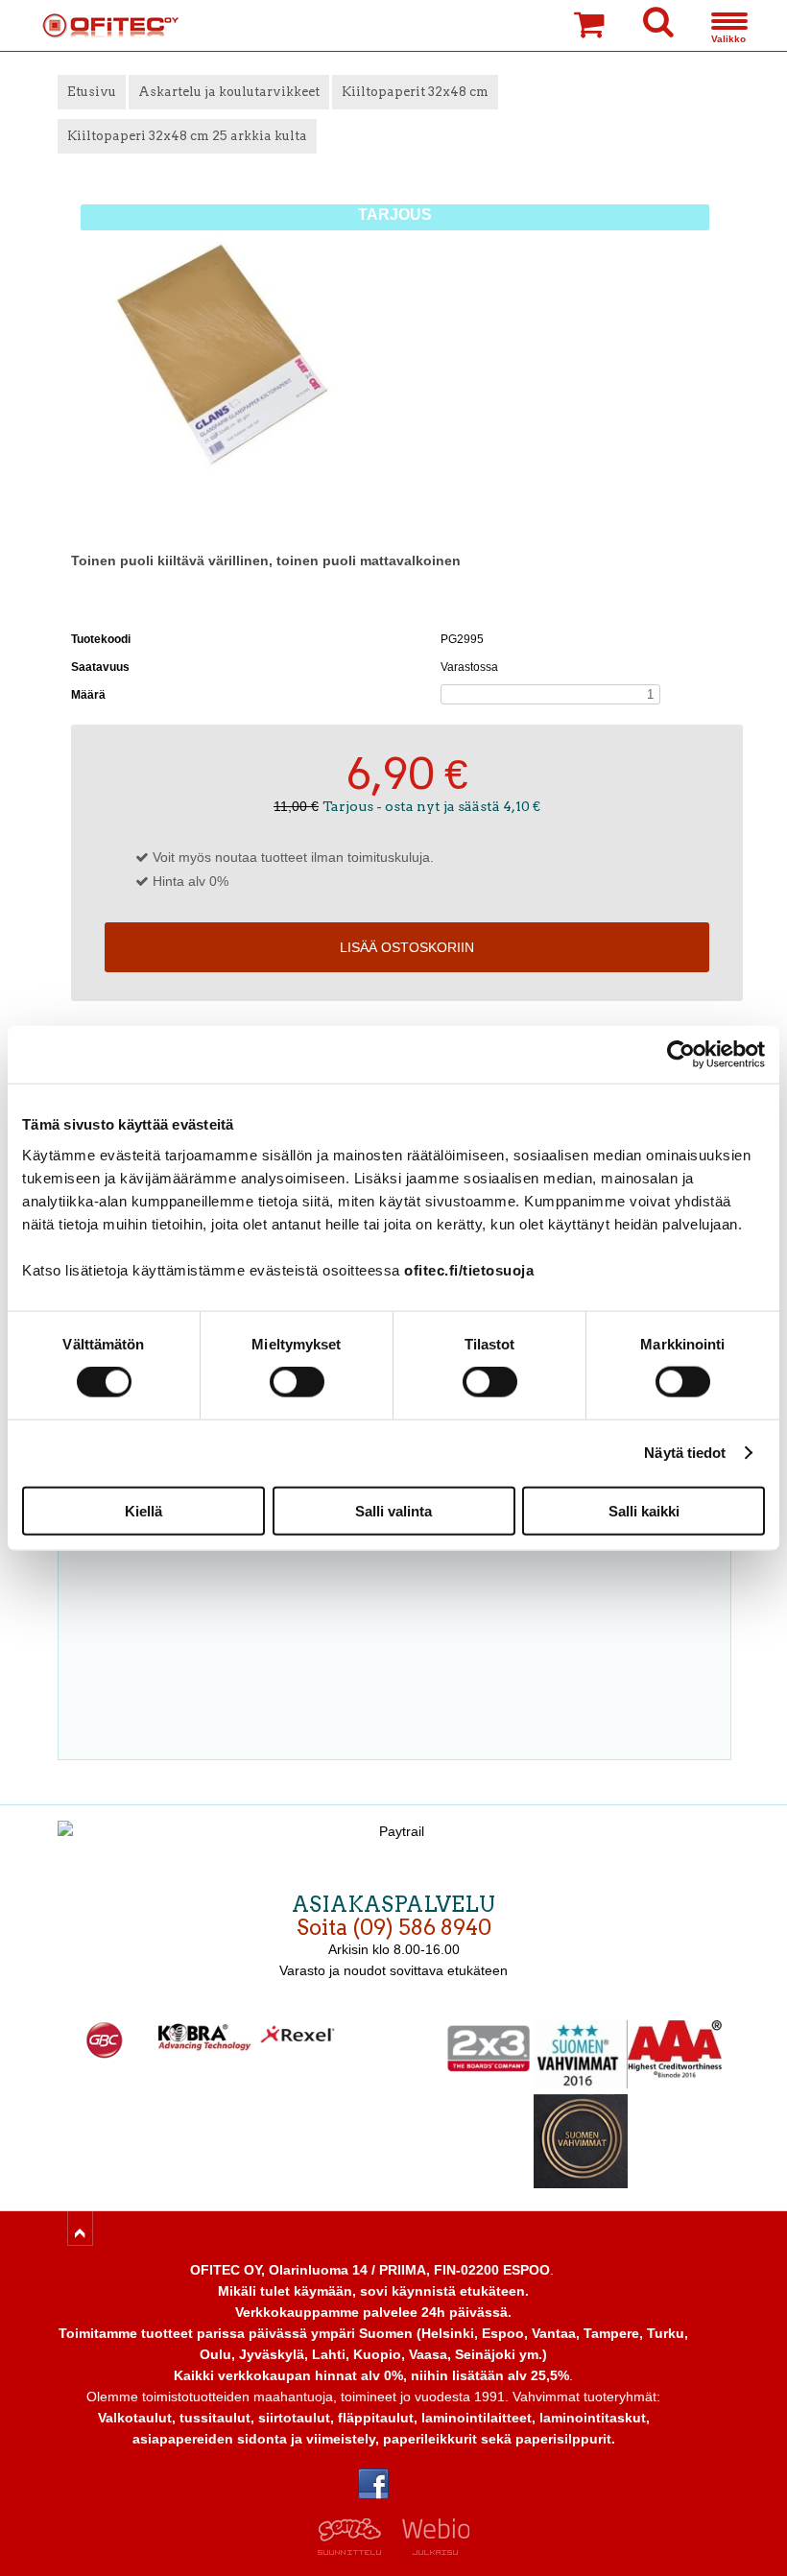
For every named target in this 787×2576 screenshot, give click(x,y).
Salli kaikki (644, 1510)
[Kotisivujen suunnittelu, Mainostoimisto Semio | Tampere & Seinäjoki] (356, 2550)
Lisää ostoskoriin (407, 947)
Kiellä (143, 1510)
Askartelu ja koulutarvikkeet (229, 92)
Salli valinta (393, 1510)
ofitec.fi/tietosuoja (469, 1269)
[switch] (297, 1382)
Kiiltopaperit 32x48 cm (415, 92)
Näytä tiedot (685, 1453)
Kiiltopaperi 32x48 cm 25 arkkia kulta (187, 136)
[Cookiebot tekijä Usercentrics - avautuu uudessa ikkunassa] (681, 1055)
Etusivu (92, 92)
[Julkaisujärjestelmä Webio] (431, 2550)
